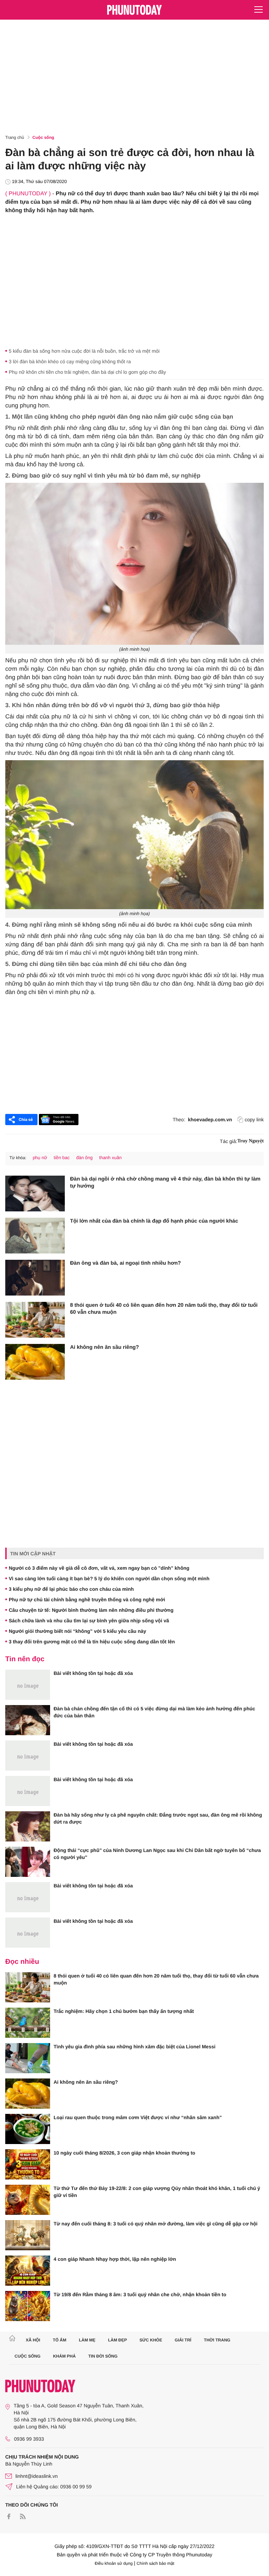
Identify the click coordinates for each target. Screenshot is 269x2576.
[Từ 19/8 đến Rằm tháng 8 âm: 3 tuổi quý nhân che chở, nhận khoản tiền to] (28, 2306)
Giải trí (183, 2340)
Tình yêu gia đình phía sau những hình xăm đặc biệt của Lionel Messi (134, 2047)
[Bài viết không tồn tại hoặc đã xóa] (28, 1685)
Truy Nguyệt (250, 1141)
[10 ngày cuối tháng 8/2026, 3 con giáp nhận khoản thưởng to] (28, 2164)
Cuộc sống (43, 137)
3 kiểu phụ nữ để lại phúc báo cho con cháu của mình (71, 1589)
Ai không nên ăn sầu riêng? (105, 1347)
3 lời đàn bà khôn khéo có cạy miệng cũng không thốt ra (70, 361)
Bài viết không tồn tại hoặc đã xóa (93, 1673)
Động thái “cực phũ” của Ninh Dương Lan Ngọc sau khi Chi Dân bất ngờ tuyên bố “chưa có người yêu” (157, 1854)
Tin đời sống (103, 2356)
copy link (254, 1120)
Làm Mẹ (87, 2340)
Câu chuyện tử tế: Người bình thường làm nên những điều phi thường (91, 1610)
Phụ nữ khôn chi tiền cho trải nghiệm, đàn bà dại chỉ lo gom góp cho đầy (87, 372)
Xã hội (33, 2340)
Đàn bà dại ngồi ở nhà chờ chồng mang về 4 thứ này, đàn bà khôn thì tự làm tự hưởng (165, 1182)
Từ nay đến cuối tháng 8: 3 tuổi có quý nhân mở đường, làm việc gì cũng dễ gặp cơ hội (156, 2224)
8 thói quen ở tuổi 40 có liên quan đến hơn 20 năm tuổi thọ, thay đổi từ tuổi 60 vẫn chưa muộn (164, 1309)
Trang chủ (15, 137)
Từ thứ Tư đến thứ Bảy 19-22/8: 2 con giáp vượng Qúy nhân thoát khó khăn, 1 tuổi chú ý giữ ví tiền (157, 2192)
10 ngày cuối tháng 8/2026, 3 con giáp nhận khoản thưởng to (124, 2153)
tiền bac (62, 1158)
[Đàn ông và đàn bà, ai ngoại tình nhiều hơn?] (35, 1278)
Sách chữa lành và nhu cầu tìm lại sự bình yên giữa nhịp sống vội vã (89, 1621)
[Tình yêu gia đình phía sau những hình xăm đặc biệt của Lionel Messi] (28, 2058)
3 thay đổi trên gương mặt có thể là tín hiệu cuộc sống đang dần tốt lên (92, 1642)
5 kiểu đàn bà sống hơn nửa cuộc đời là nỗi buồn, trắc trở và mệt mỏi (84, 351)
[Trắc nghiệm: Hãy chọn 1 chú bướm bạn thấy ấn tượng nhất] (28, 2023)
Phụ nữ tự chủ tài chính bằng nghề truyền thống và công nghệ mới (87, 1600)
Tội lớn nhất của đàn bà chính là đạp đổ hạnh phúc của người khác (154, 1221)
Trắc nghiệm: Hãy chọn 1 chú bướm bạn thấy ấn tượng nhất (124, 2011)
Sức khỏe (151, 2340)
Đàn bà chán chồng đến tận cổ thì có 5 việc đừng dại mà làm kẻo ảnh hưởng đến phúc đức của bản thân (154, 1712)
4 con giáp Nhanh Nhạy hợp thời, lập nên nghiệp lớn (115, 2259)
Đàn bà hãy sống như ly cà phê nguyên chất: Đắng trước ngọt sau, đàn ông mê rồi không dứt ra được (158, 1818)
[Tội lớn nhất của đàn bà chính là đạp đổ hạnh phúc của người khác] (35, 1236)
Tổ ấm (60, 2340)
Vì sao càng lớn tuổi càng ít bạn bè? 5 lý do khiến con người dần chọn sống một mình (109, 1578)
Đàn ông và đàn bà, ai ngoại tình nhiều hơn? (126, 1263)
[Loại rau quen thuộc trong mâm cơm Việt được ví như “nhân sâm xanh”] (28, 2129)
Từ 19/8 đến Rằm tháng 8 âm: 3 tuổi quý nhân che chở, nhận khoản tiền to (140, 2294)
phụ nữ (40, 1158)
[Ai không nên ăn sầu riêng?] (35, 1362)
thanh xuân (110, 1158)
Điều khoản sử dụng (114, 2563)
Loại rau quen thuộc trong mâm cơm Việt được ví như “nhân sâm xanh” (138, 2117)
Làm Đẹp (117, 2340)
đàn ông (84, 1158)
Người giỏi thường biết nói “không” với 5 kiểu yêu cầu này (77, 1631)
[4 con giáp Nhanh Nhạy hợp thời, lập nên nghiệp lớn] (28, 2271)
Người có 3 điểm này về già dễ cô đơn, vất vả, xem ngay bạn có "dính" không (99, 1568)
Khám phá (64, 2356)
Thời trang (217, 2340)
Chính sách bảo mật (155, 2563)
